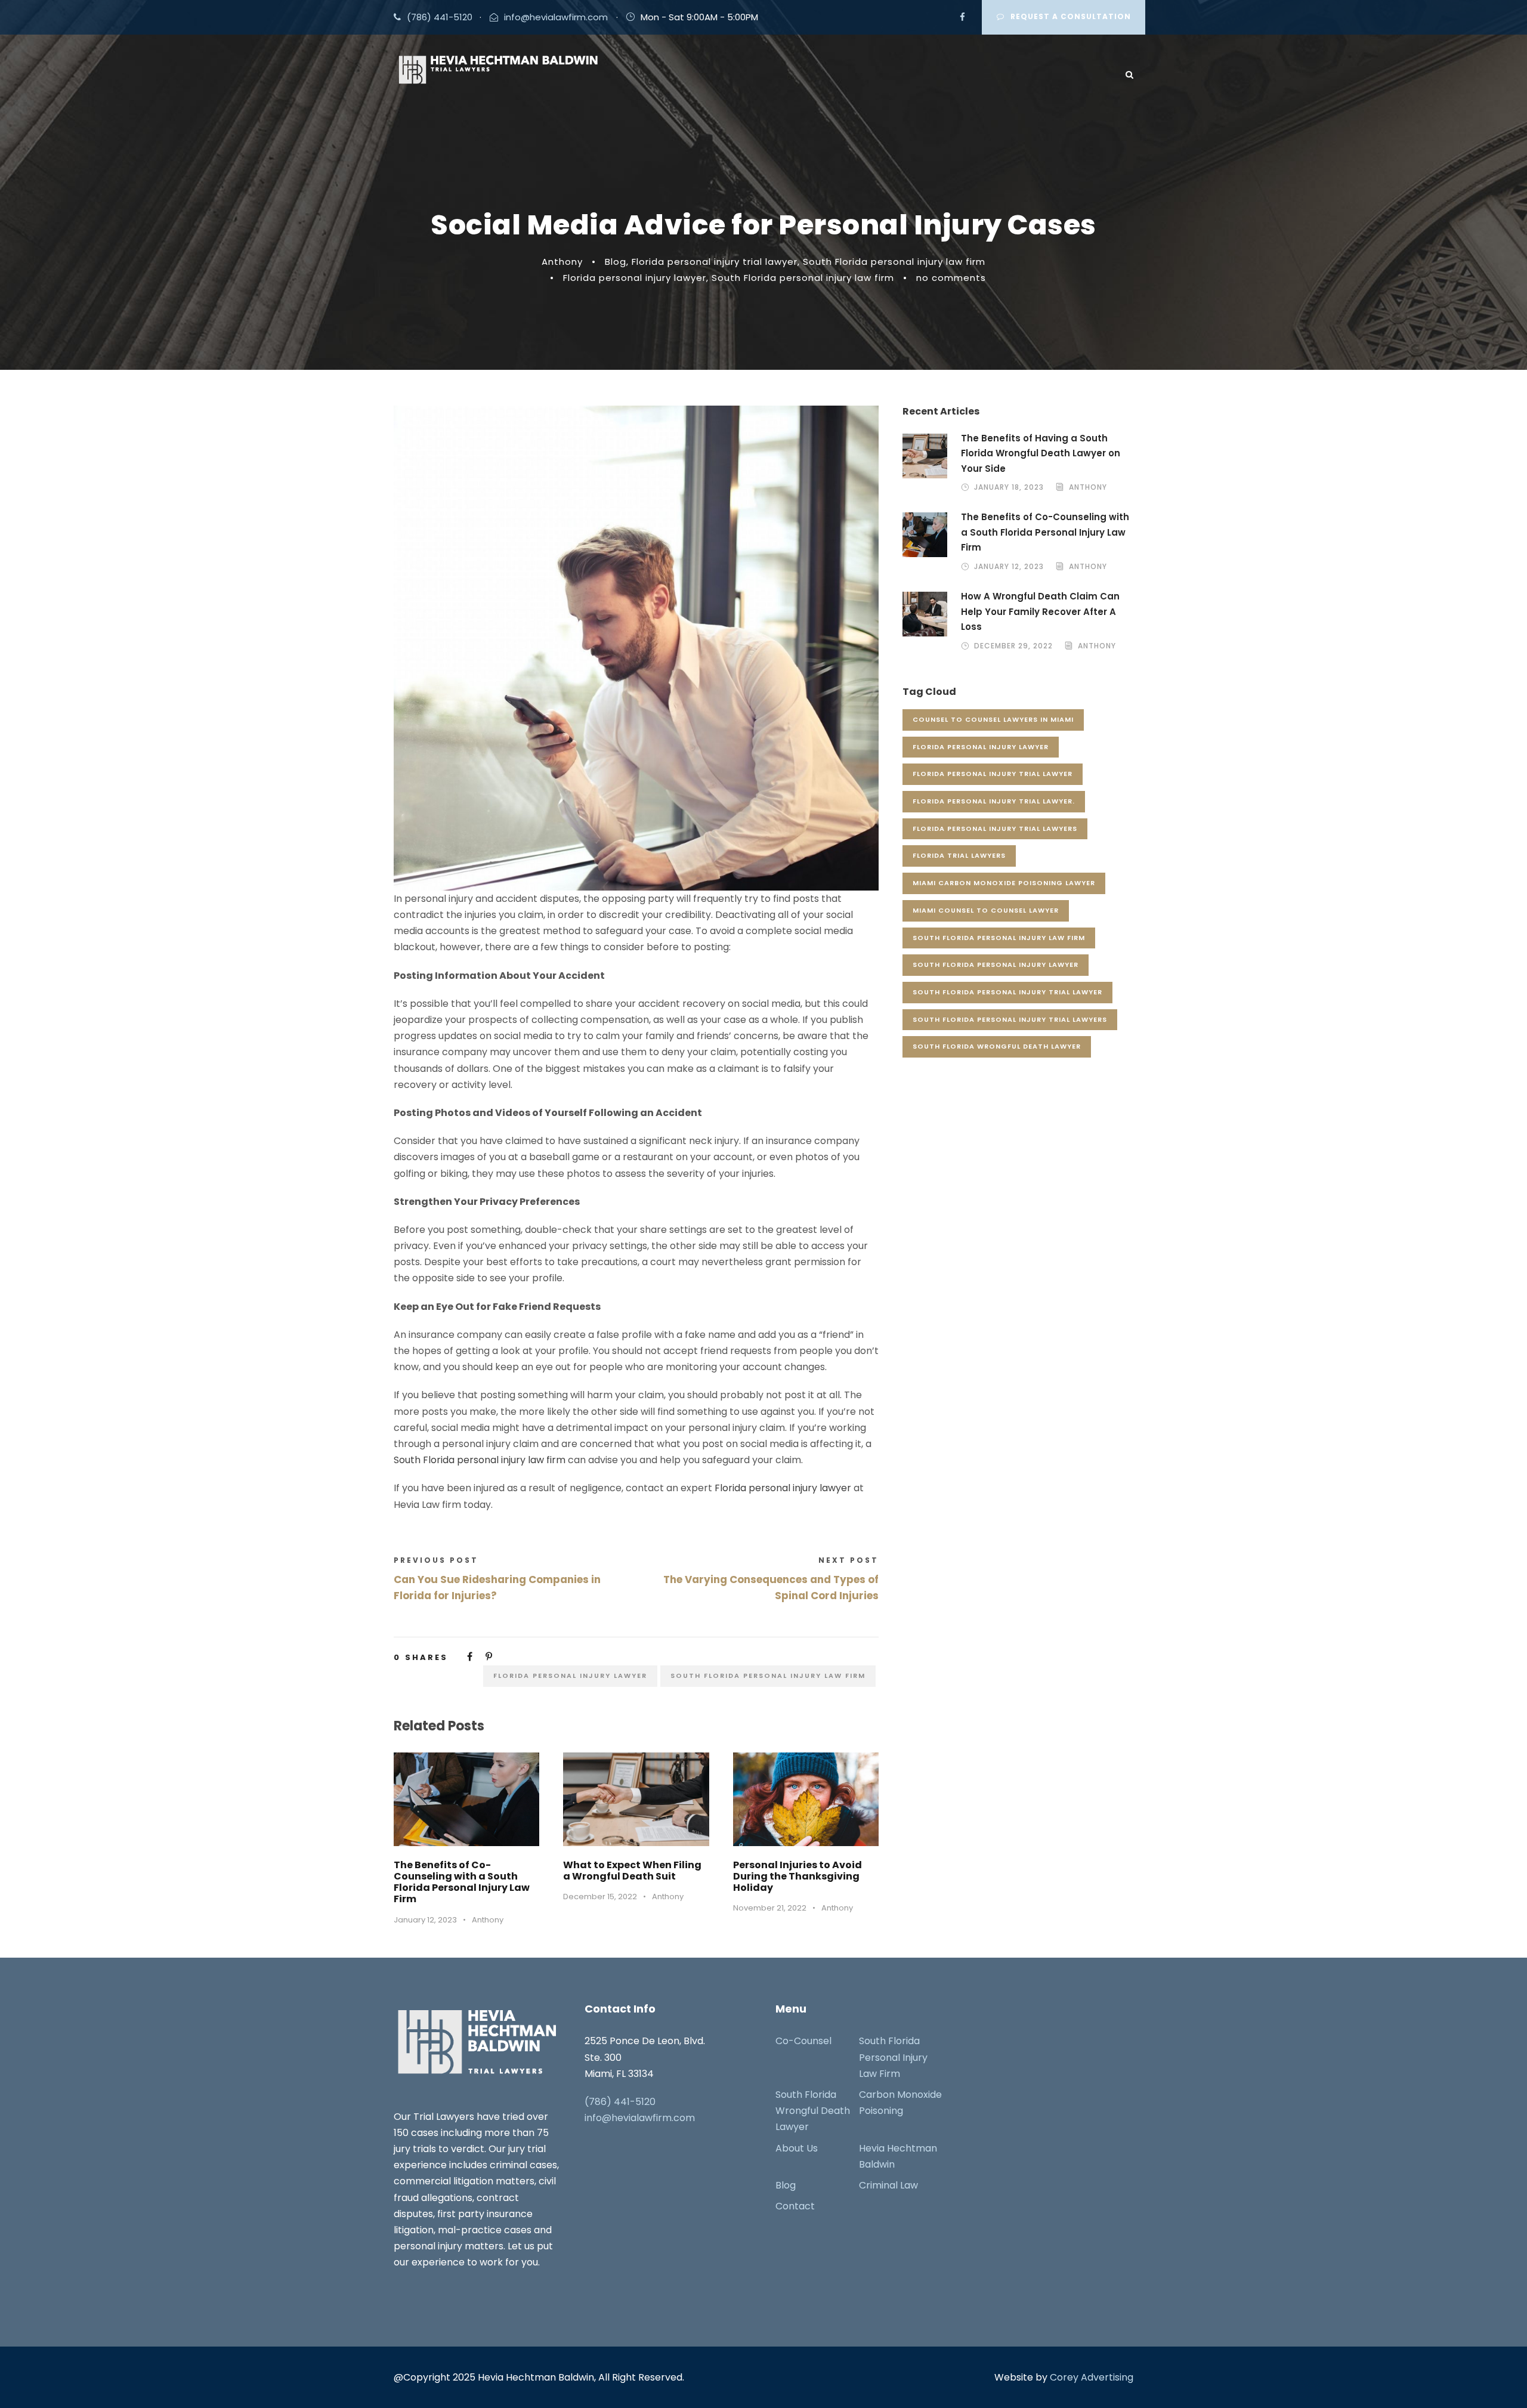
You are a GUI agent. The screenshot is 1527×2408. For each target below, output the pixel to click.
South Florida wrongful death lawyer (997, 1046)
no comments (951, 278)
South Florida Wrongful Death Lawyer (813, 2111)
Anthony (562, 262)
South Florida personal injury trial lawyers (1010, 1019)
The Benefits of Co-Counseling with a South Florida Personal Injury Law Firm (462, 1882)
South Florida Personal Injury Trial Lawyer (1007, 992)
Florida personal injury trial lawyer (715, 262)
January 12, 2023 (425, 1920)
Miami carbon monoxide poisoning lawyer (1004, 883)
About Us (797, 2148)
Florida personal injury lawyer (635, 278)
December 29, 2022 (1013, 646)
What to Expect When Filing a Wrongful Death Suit (632, 1871)
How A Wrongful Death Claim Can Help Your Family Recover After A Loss (1040, 611)
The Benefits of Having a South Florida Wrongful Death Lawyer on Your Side (1041, 453)
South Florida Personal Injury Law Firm (893, 2057)
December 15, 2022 (600, 1897)
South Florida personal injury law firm (894, 262)
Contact (795, 2206)
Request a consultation (1071, 16)
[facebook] (962, 17)
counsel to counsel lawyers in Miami (993, 719)
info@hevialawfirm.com (556, 17)
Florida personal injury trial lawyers (995, 829)
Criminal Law (888, 2185)
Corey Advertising (1092, 2377)
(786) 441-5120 (440, 17)
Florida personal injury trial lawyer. (994, 801)
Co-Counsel (803, 2041)
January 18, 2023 (1009, 487)
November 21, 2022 (770, 1908)
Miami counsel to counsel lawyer (986, 910)
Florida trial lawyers (959, 855)
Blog (616, 262)
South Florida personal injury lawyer (996, 965)
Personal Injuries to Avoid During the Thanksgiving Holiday (797, 1876)
